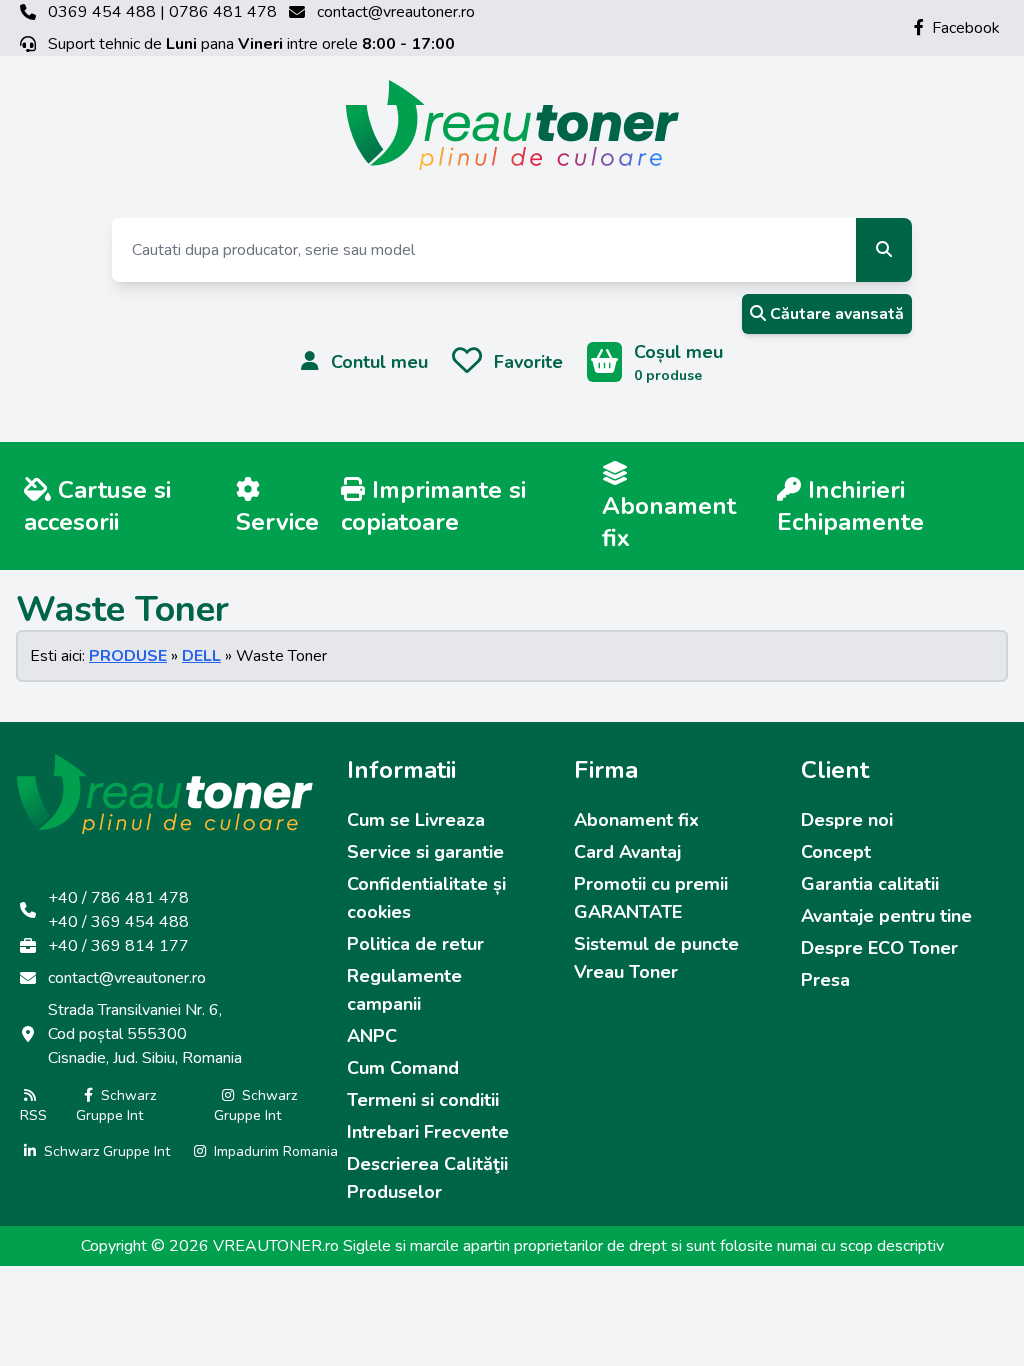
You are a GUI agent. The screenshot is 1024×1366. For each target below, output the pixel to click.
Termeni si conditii (423, 1100)
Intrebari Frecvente (428, 1132)
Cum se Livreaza (416, 820)
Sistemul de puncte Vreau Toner (656, 958)
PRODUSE (128, 656)
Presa (825, 980)
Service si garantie (425, 852)
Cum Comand (403, 1068)
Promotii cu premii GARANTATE (651, 898)
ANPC (372, 1036)
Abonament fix (669, 522)
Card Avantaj (627, 852)
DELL (201, 656)
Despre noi (847, 820)
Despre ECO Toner (879, 948)
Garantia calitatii (870, 884)
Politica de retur (415, 944)
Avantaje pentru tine (886, 916)
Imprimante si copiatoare (433, 506)
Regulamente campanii (404, 990)
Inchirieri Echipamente (850, 506)
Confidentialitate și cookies (426, 898)
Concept (836, 852)
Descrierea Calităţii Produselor (427, 1178)
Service (277, 522)
